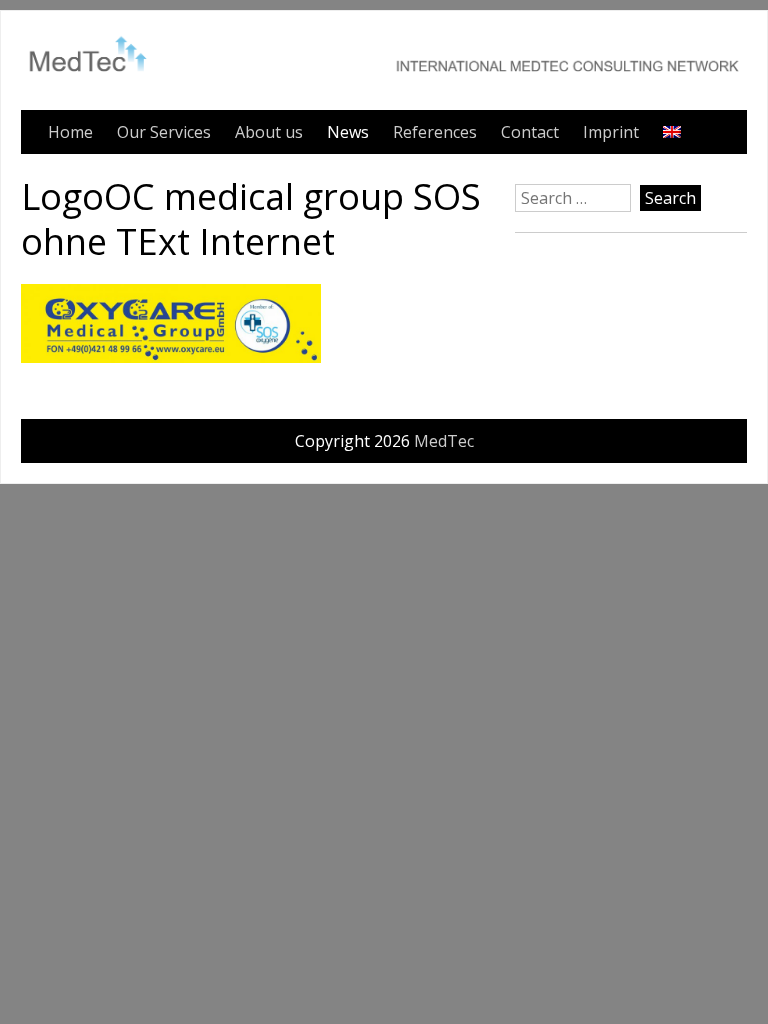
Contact (530, 132)
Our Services (164, 132)
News (348, 132)
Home (70, 132)
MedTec (444, 441)
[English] (672, 132)
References (435, 132)
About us (269, 132)
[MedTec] (384, 78)
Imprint (611, 132)
